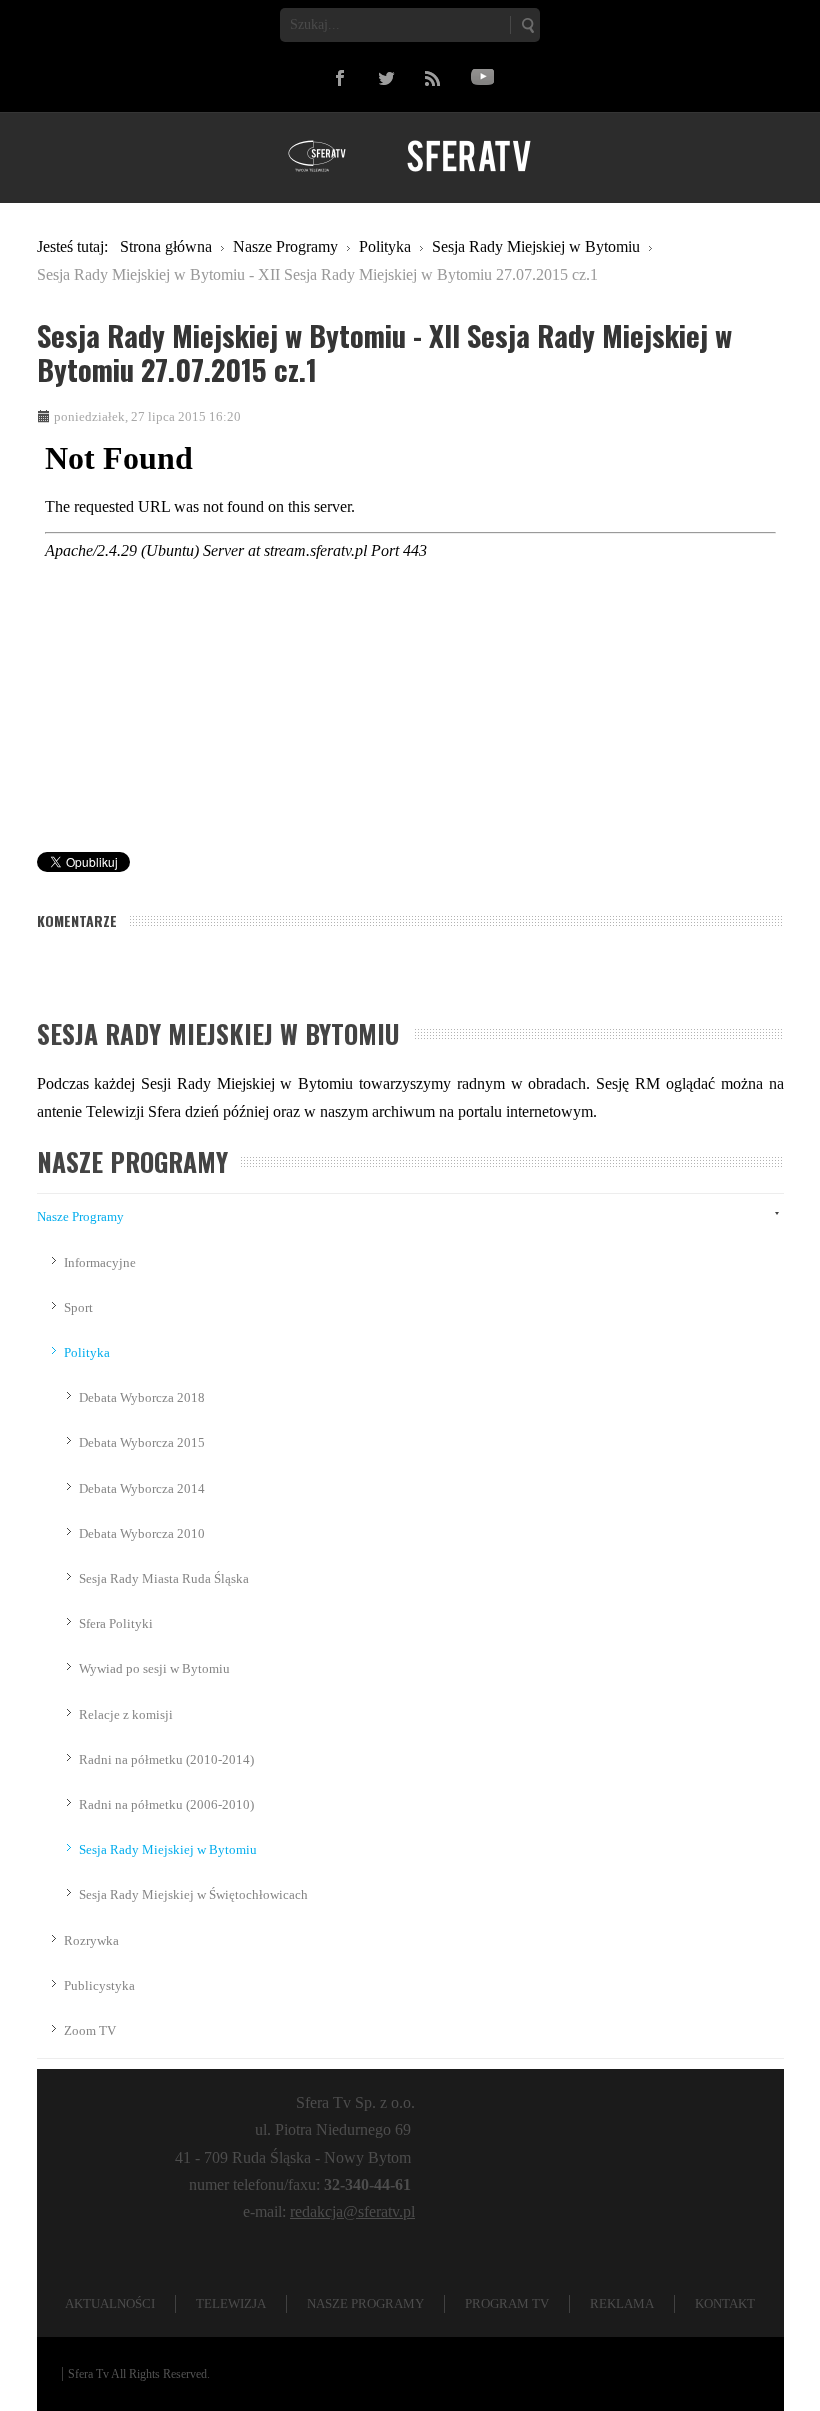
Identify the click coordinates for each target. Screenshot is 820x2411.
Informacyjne (100, 1262)
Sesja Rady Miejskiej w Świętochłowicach (193, 1894)
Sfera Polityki (116, 1623)
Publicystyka (99, 1985)
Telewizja (231, 2303)
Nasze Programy (80, 1216)
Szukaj (527, 25)
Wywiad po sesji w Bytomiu (154, 1668)
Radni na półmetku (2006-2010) (166, 1804)
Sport (78, 1307)
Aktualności (110, 2303)
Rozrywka (91, 1940)
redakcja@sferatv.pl (352, 2211)
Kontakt (725, 2303)
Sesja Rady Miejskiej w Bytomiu (168, 1849)
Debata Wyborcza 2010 (142, 1533)
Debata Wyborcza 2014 (142, 1488)
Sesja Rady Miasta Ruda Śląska (164, 1578)
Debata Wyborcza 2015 (142, 1442)
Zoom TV (90, 2030)
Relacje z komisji (126, 1714)
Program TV (507, 2303)
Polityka (87, 1352)
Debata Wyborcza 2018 (142, 1397)
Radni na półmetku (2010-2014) (166, 1759)
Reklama (622, 2303)
